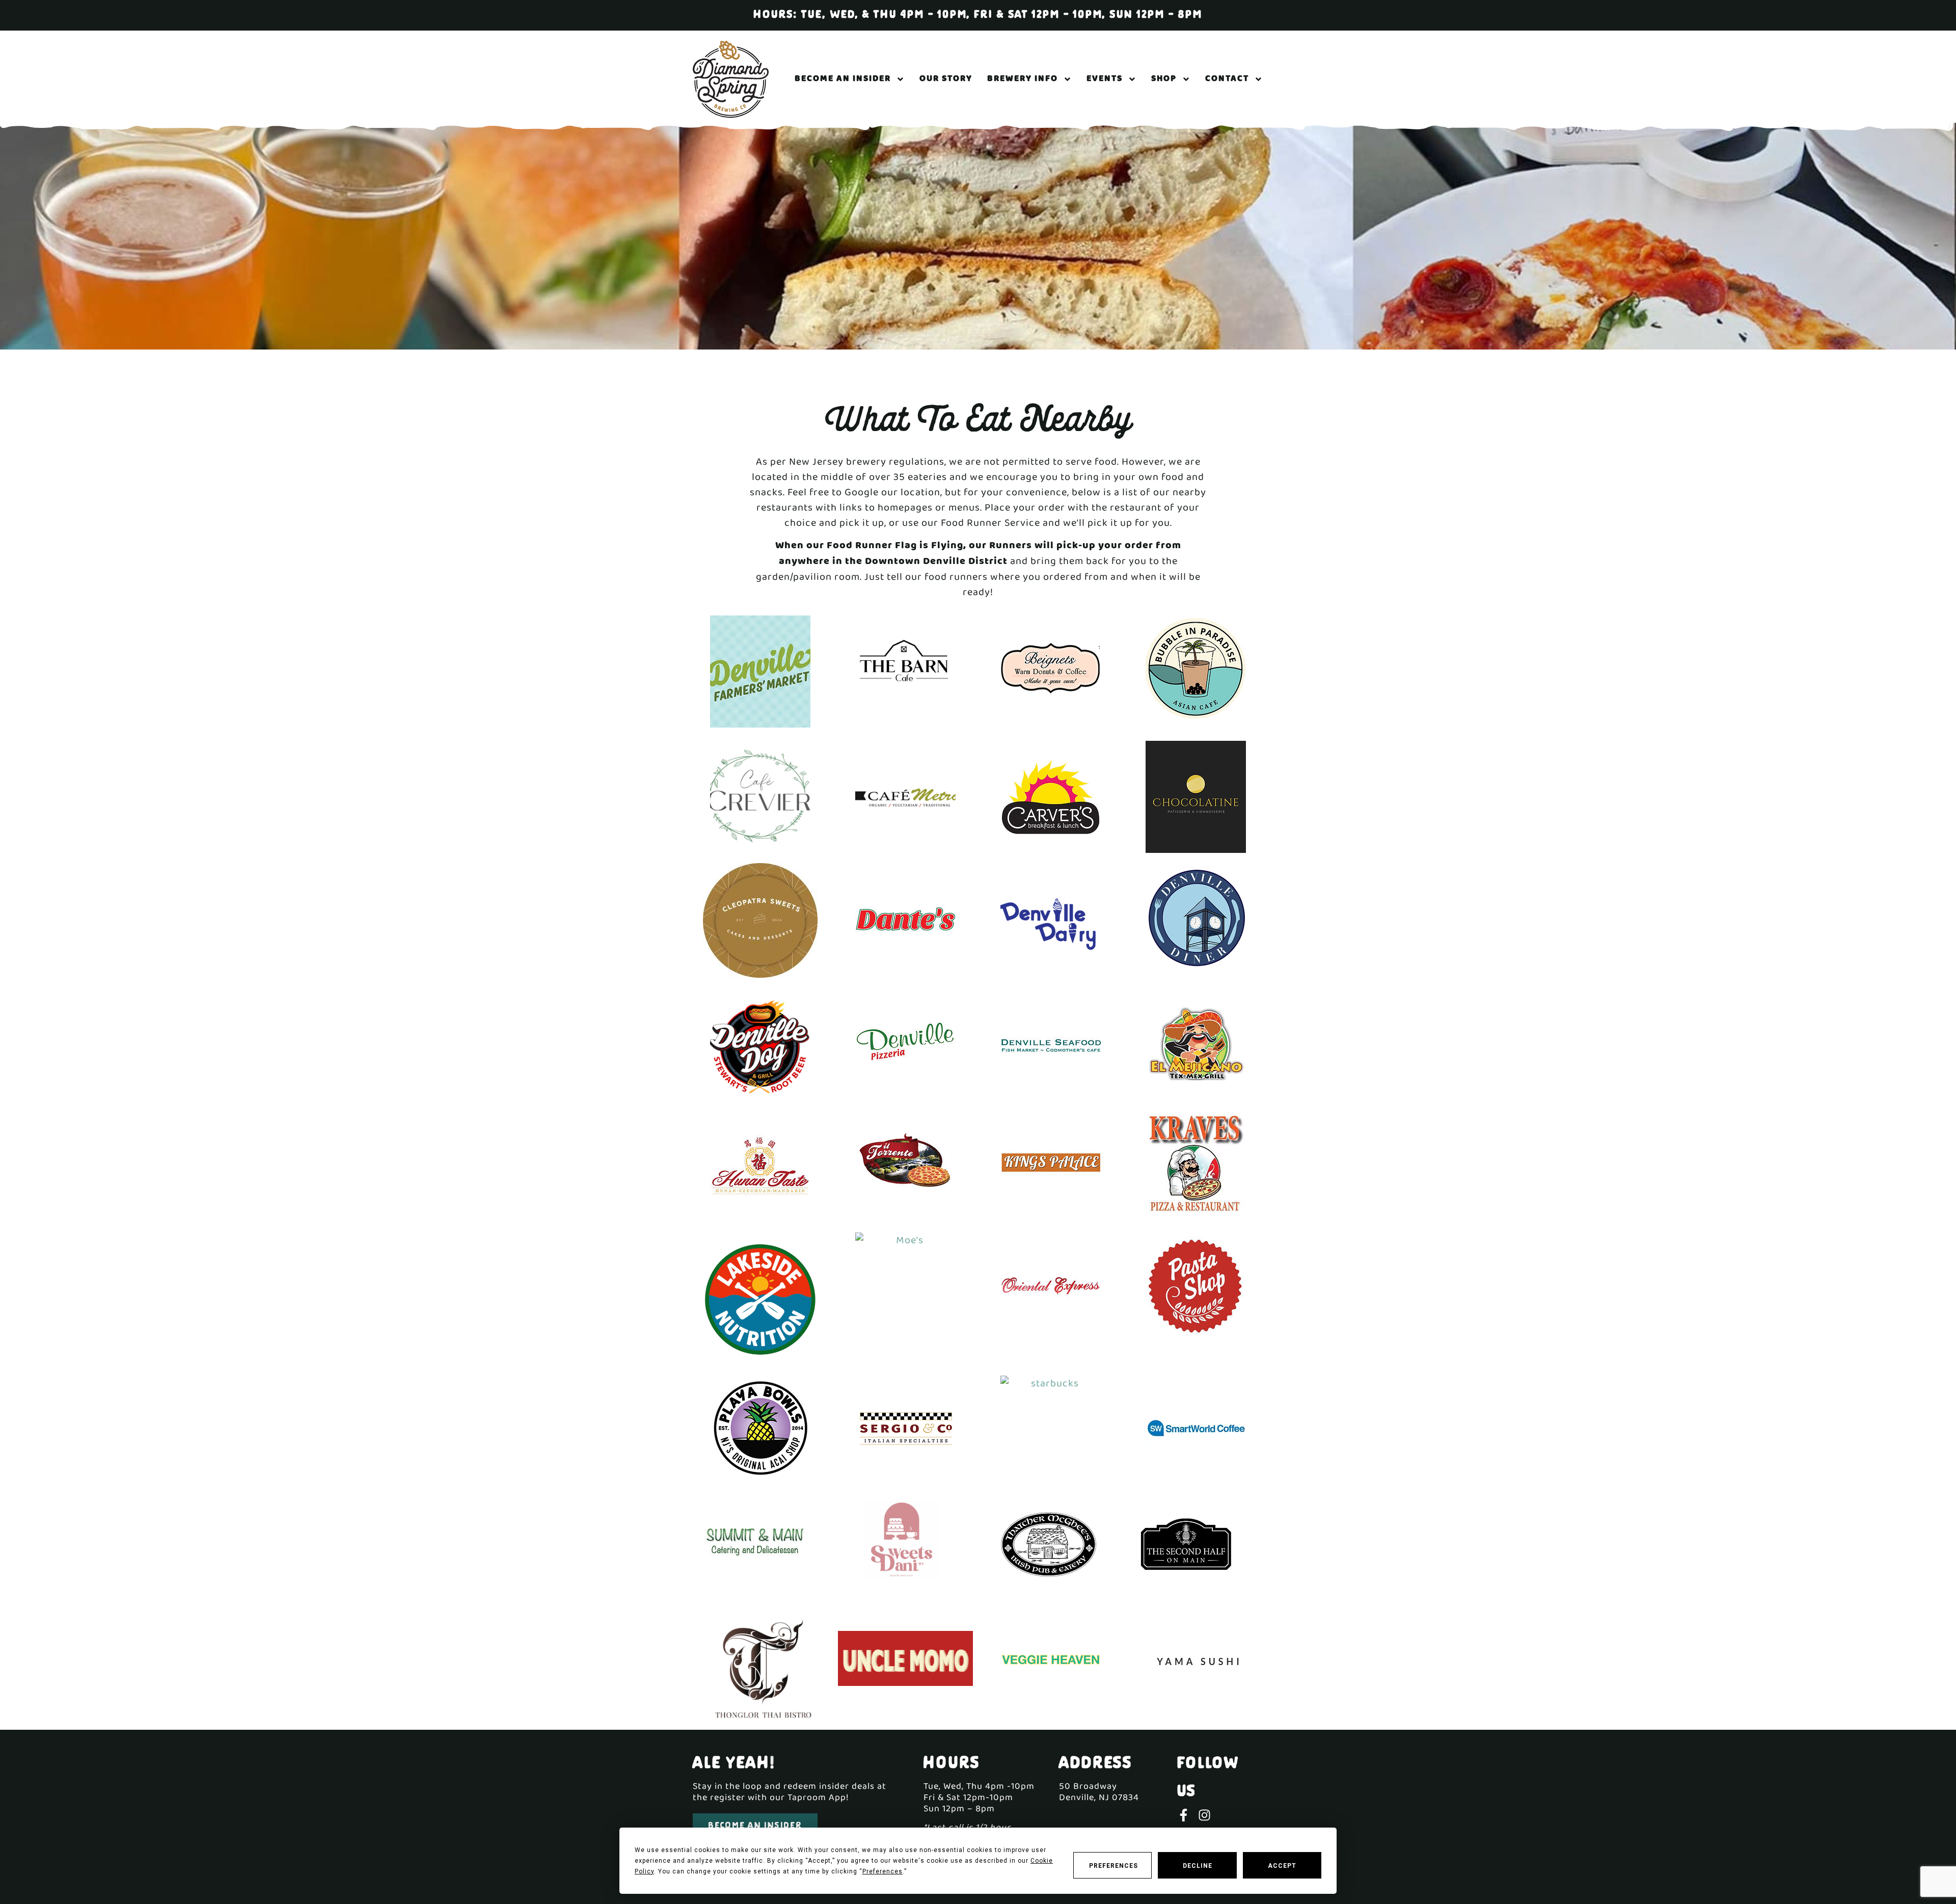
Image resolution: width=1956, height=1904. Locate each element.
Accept (1282, 1866)
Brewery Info (1023, 79)
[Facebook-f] (1184, 1815)
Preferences (1113, 1866)
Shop (1164, 79)
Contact (1227, 79)
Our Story (946, 79)
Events (1105, 79)
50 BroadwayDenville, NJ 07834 (1099, 1792)
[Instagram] (1204, 1815)
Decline (1198, 1866)
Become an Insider (843, 79)
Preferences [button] (882, 1871)
